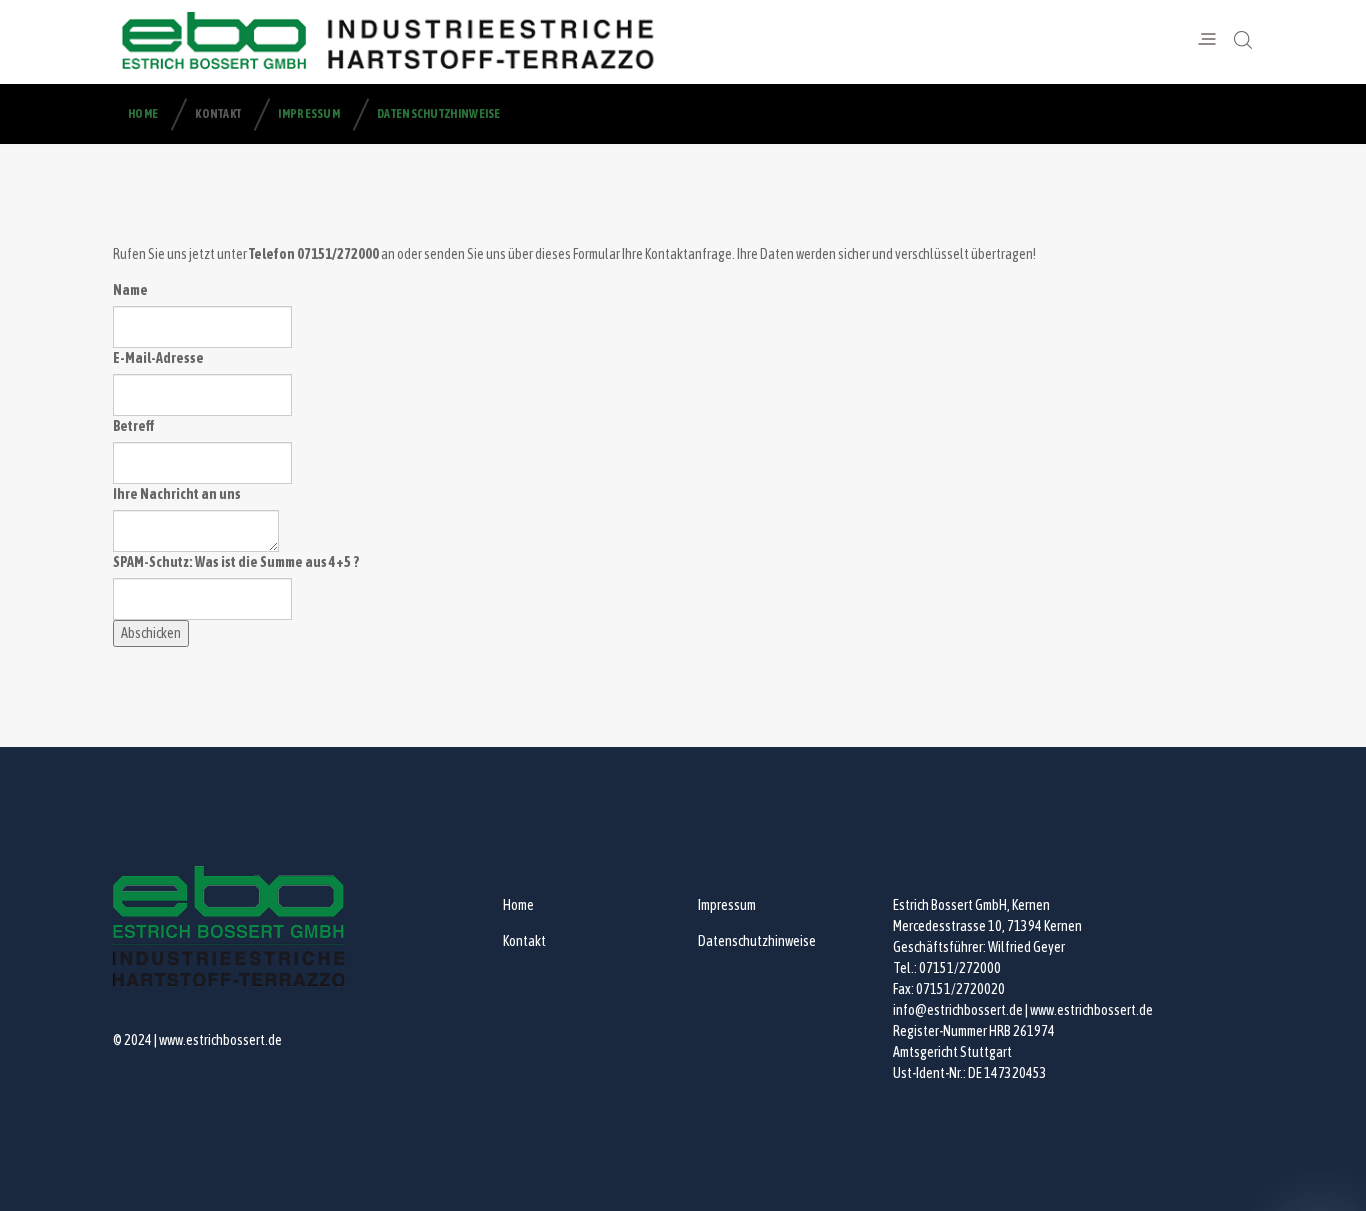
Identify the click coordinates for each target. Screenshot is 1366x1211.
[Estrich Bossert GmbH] (390, 40)
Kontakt (218, 114)
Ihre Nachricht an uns (177, 494)
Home (143, 114)
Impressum (309, 114)
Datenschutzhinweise (439, 114)
